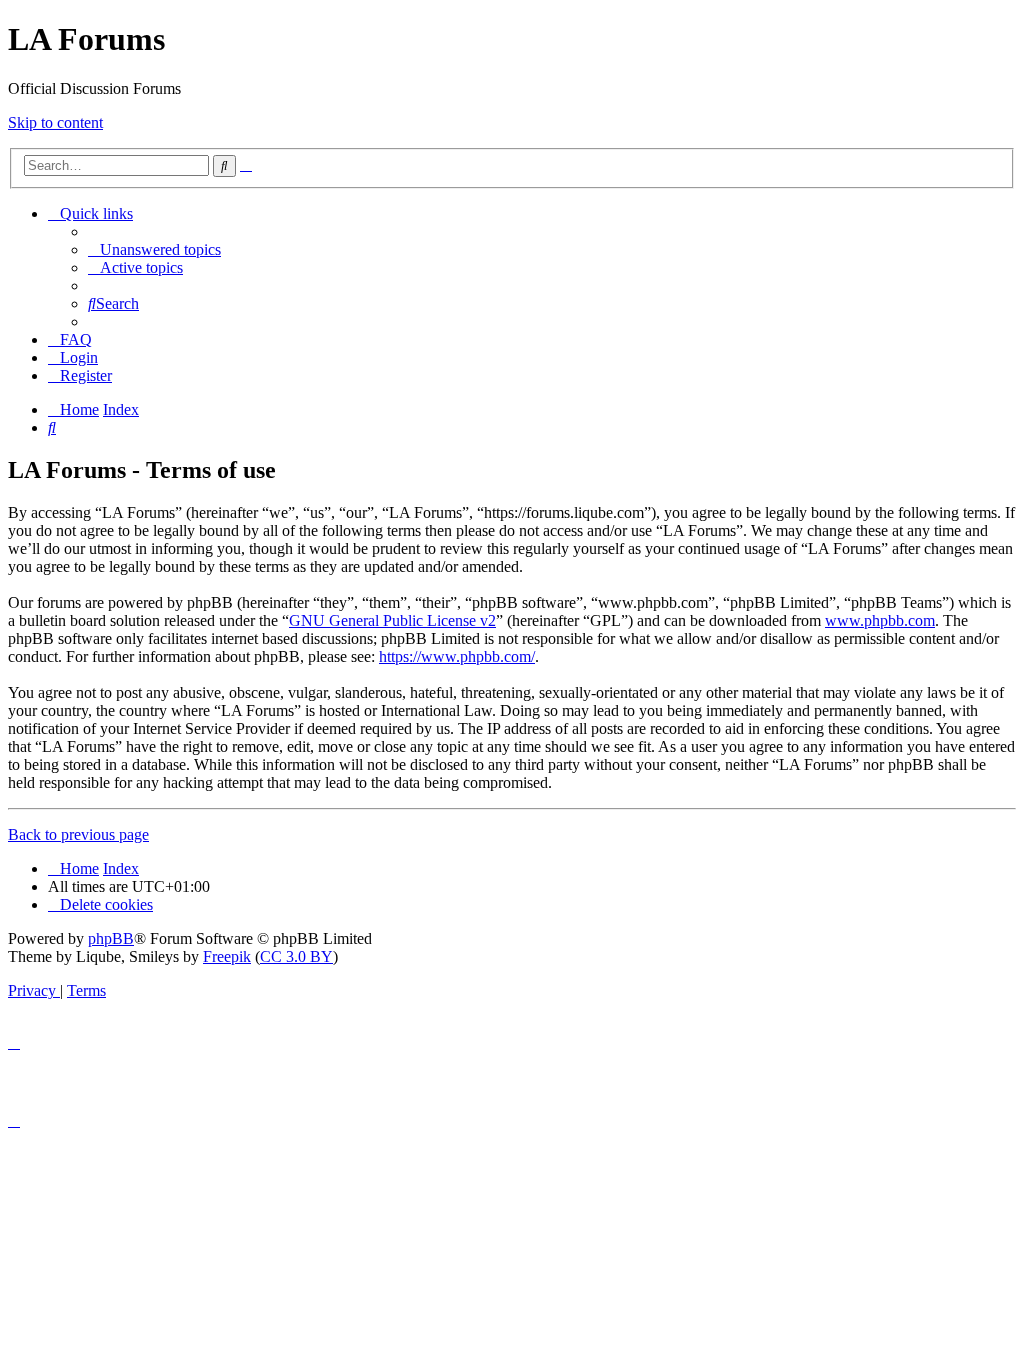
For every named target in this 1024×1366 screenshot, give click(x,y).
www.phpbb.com (880, 620)
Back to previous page (78, 834)
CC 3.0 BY (296, 956)
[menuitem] (154, 249)
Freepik (227, 956)
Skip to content (55, 122)
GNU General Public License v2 (392, 620)
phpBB (111, 938)
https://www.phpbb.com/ (457, 656)
